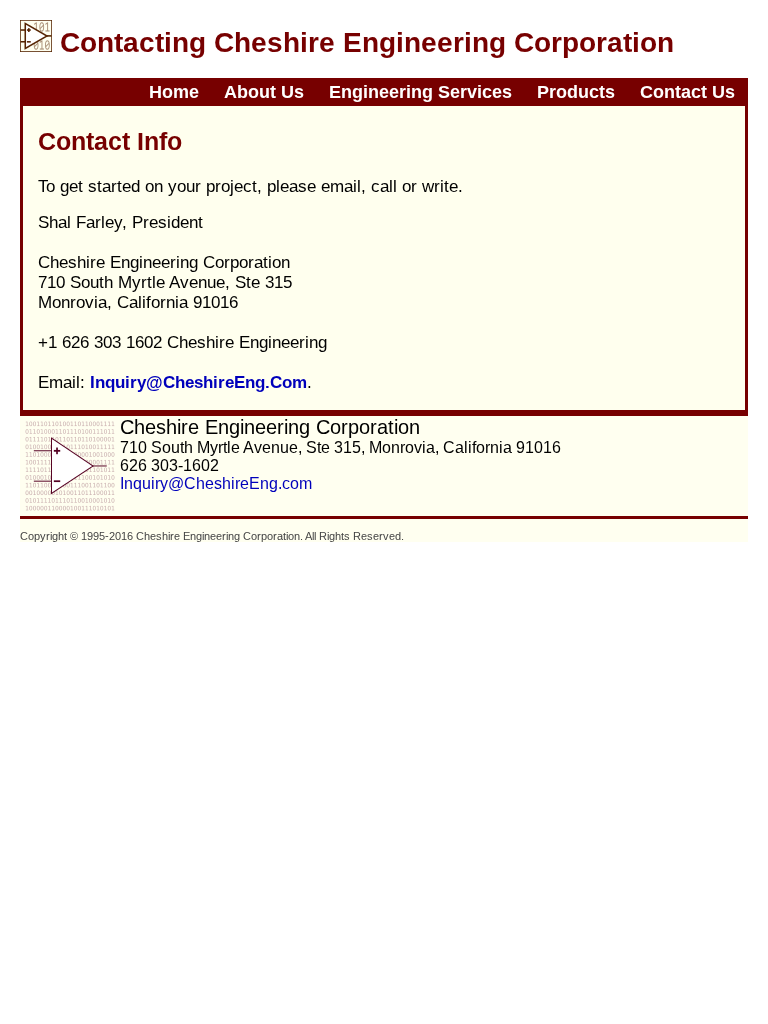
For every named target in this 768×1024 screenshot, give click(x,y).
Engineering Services (420, 91)
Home (174, 91)
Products (576, 91)
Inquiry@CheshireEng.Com (198, 382)
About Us (264, 91)
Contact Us (687, 91)
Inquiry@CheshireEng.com (216, 483)
